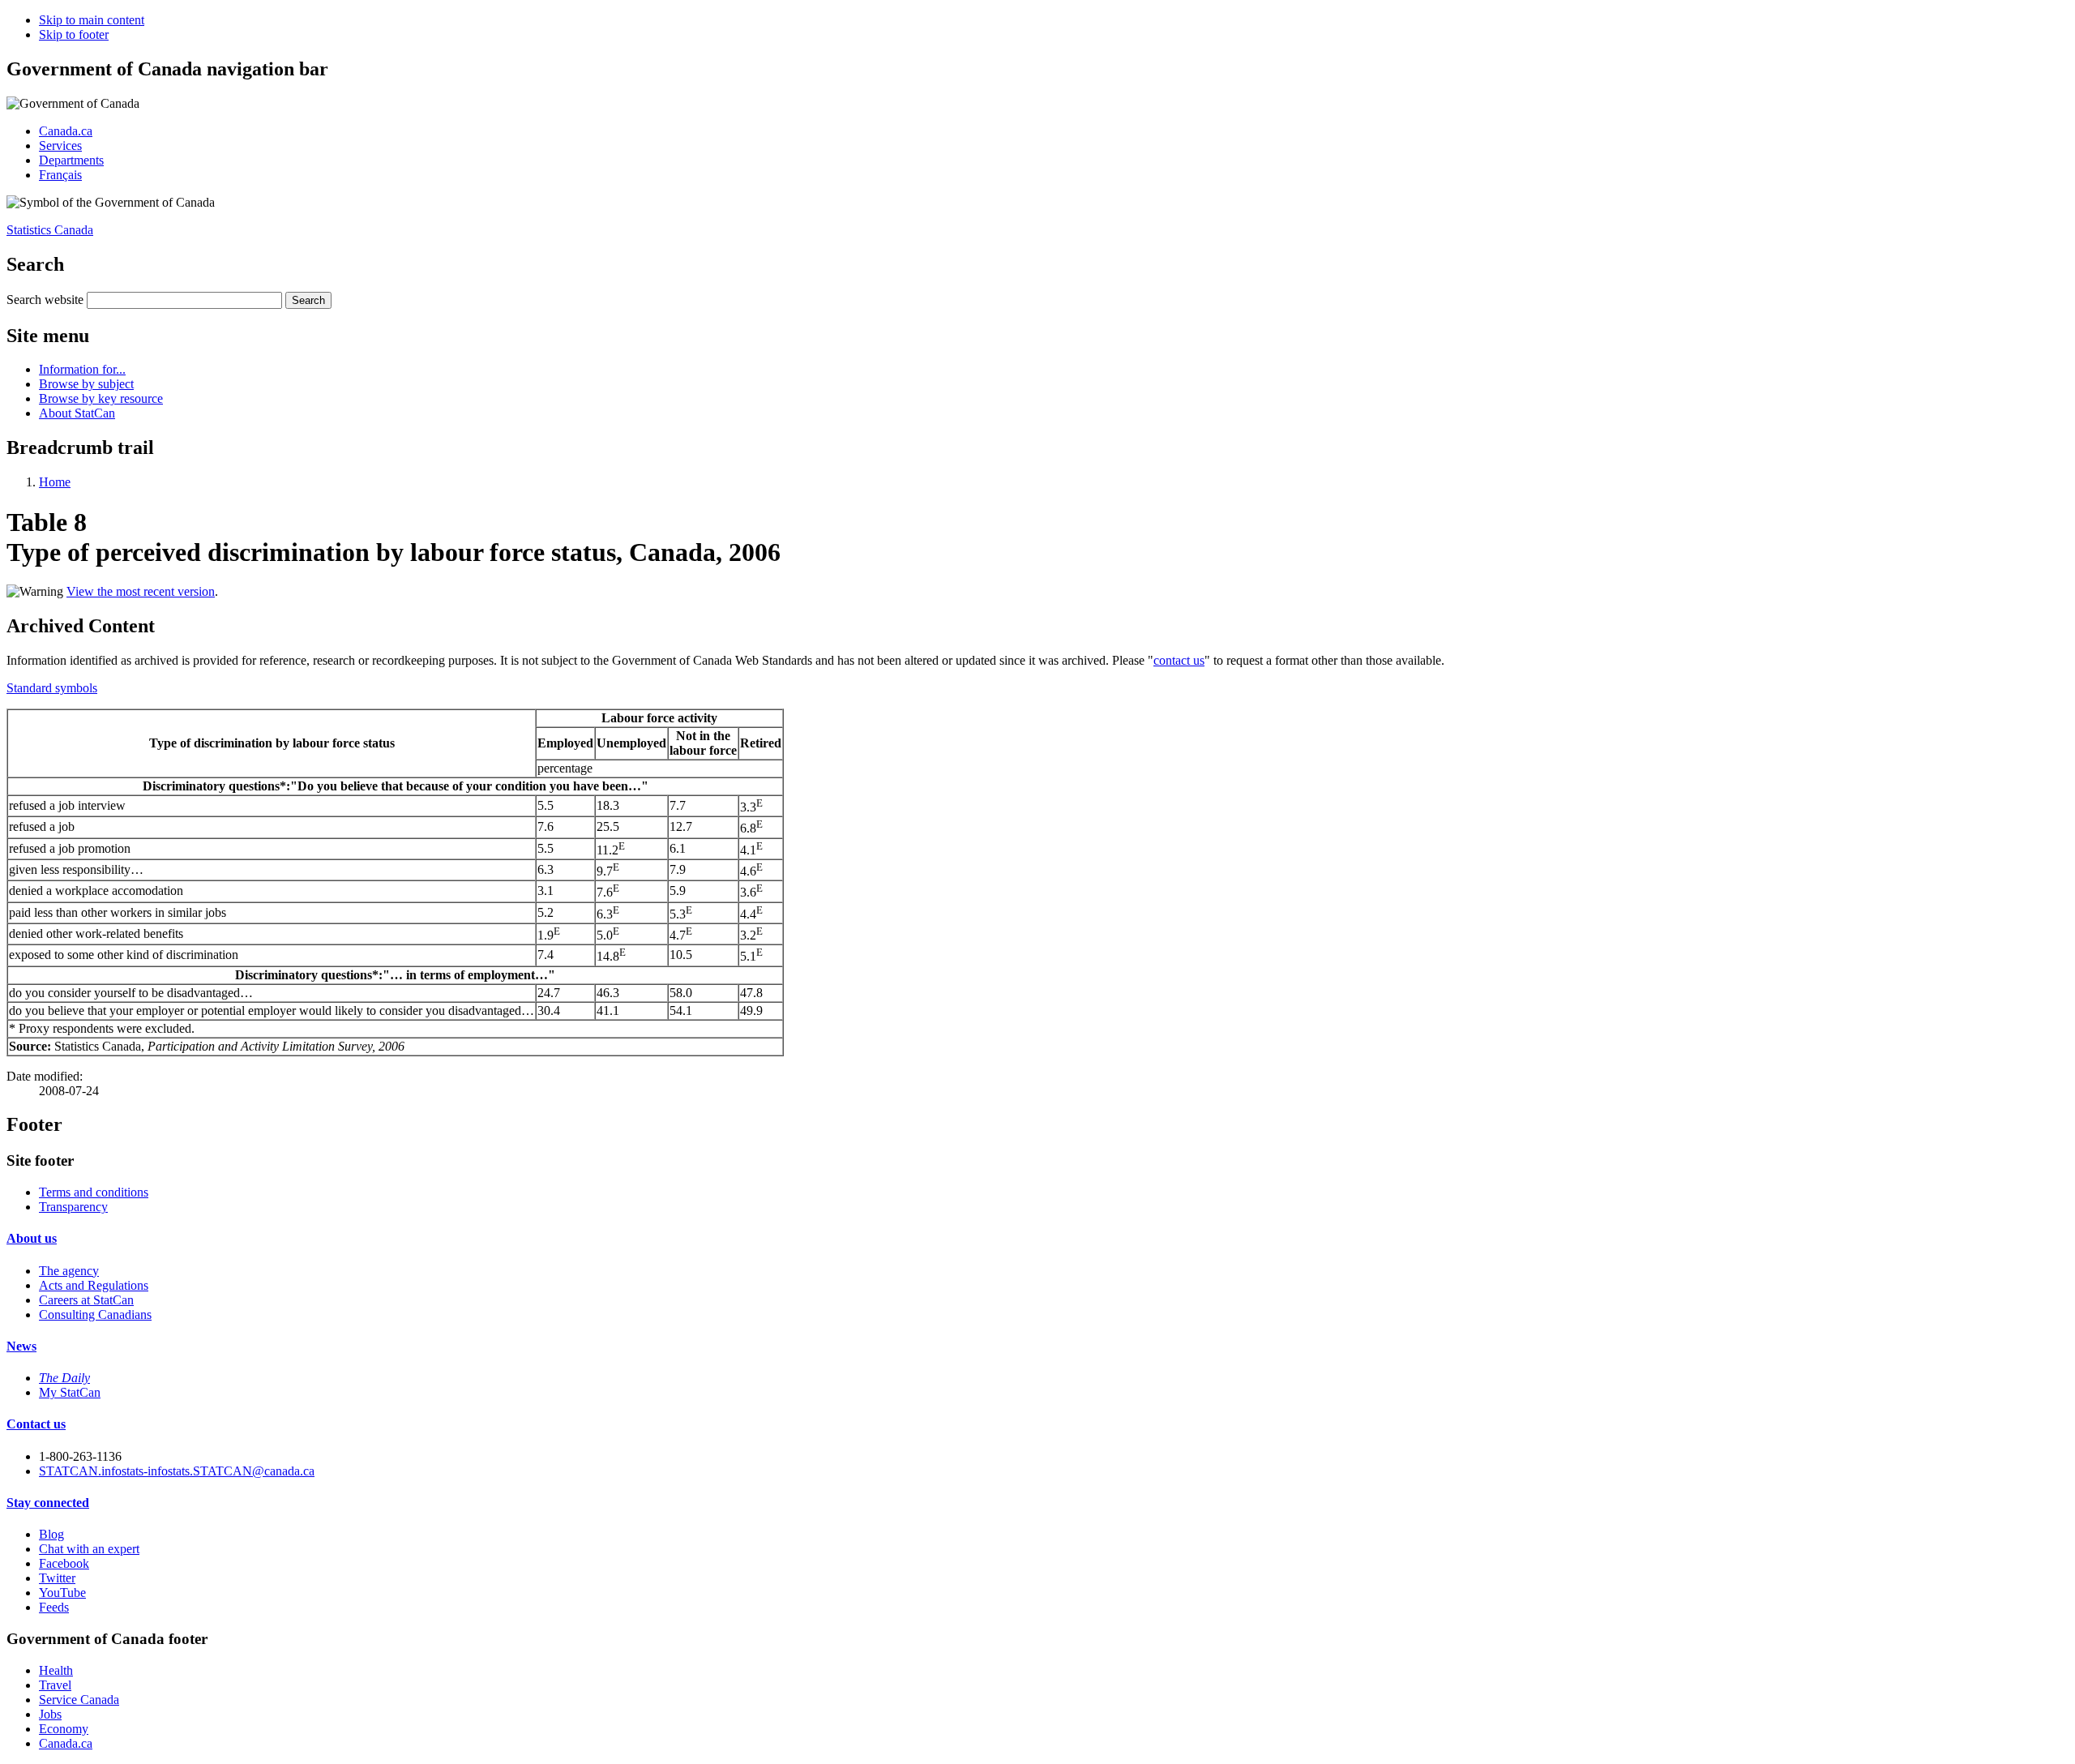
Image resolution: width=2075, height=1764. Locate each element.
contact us (1179, 660)
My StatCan (70, 1392)
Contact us (36, 1424)
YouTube (62, 1593)
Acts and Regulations (94, 1285)
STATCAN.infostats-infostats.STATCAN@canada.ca (177, 1471)
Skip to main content (92, 20)
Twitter (57, 1578)
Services (60, 146)
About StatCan (77, 413)
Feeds (54, 1607)
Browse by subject (86, 384)
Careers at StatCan (86, 1300)
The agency (69, 1271)
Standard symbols (52, 688)
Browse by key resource (101, 398)
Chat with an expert (89, 1549)
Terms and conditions (94, 1192)
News (21, 1346)
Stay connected (48, 1503)
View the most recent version (141, 591)
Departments (71, 160)
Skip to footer (74, 34)
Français (60, 175)
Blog (51, 1534)
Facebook (64, 1563)
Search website (45, 300)
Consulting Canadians (95, 1314)
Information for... (82, 369)
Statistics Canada (50, 230)
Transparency (73, 1207)
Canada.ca (66, 131)
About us (32, 1238)
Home (55, 482)
